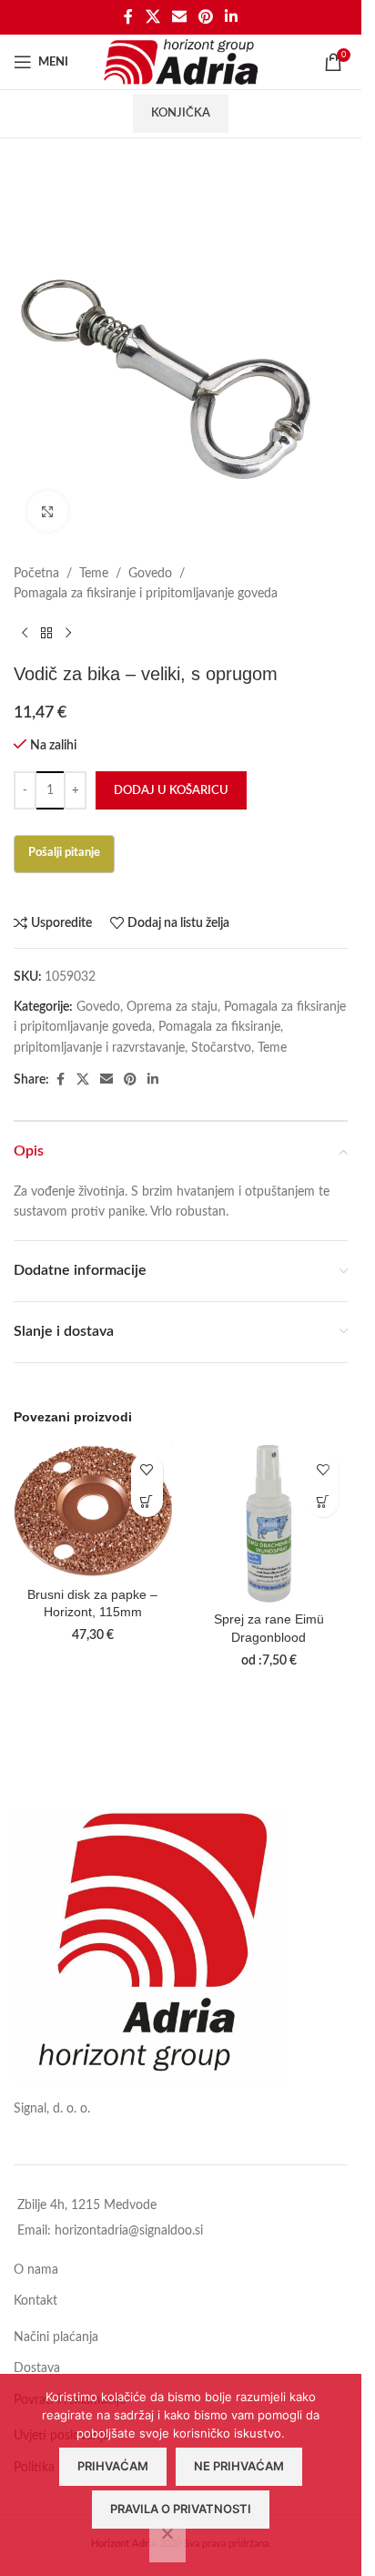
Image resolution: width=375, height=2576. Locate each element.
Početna (36, 574)
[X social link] (152, 17)
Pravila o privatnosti (181, 2509)
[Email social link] (179, 17)
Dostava (37, 2368)
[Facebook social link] (128, 17)
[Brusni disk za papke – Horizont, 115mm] (93, 1511)
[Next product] (68, 634)
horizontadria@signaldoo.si (129, 2231)
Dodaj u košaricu (171, 791)
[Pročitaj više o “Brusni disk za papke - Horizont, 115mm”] (147, 1501)
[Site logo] (181, 62)
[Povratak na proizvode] (46, 634)
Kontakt (35, 2301)
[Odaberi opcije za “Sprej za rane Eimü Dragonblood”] (323, 1501)
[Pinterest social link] (206, 17)
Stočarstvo (221, 1048)
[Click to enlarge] (48, 511)
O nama (36, 2270)
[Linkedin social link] (232, 17)
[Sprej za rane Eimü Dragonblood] (269, 1523)
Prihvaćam (113, 2466)
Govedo (150, 574)
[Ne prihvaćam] (167, 2543)
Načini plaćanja (56, 2337)
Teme (94, 574)
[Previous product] (25, 634)
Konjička (181, 113)
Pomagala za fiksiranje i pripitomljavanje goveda (146, 594)
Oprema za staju (172, 1007)
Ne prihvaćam (239, 2466)
